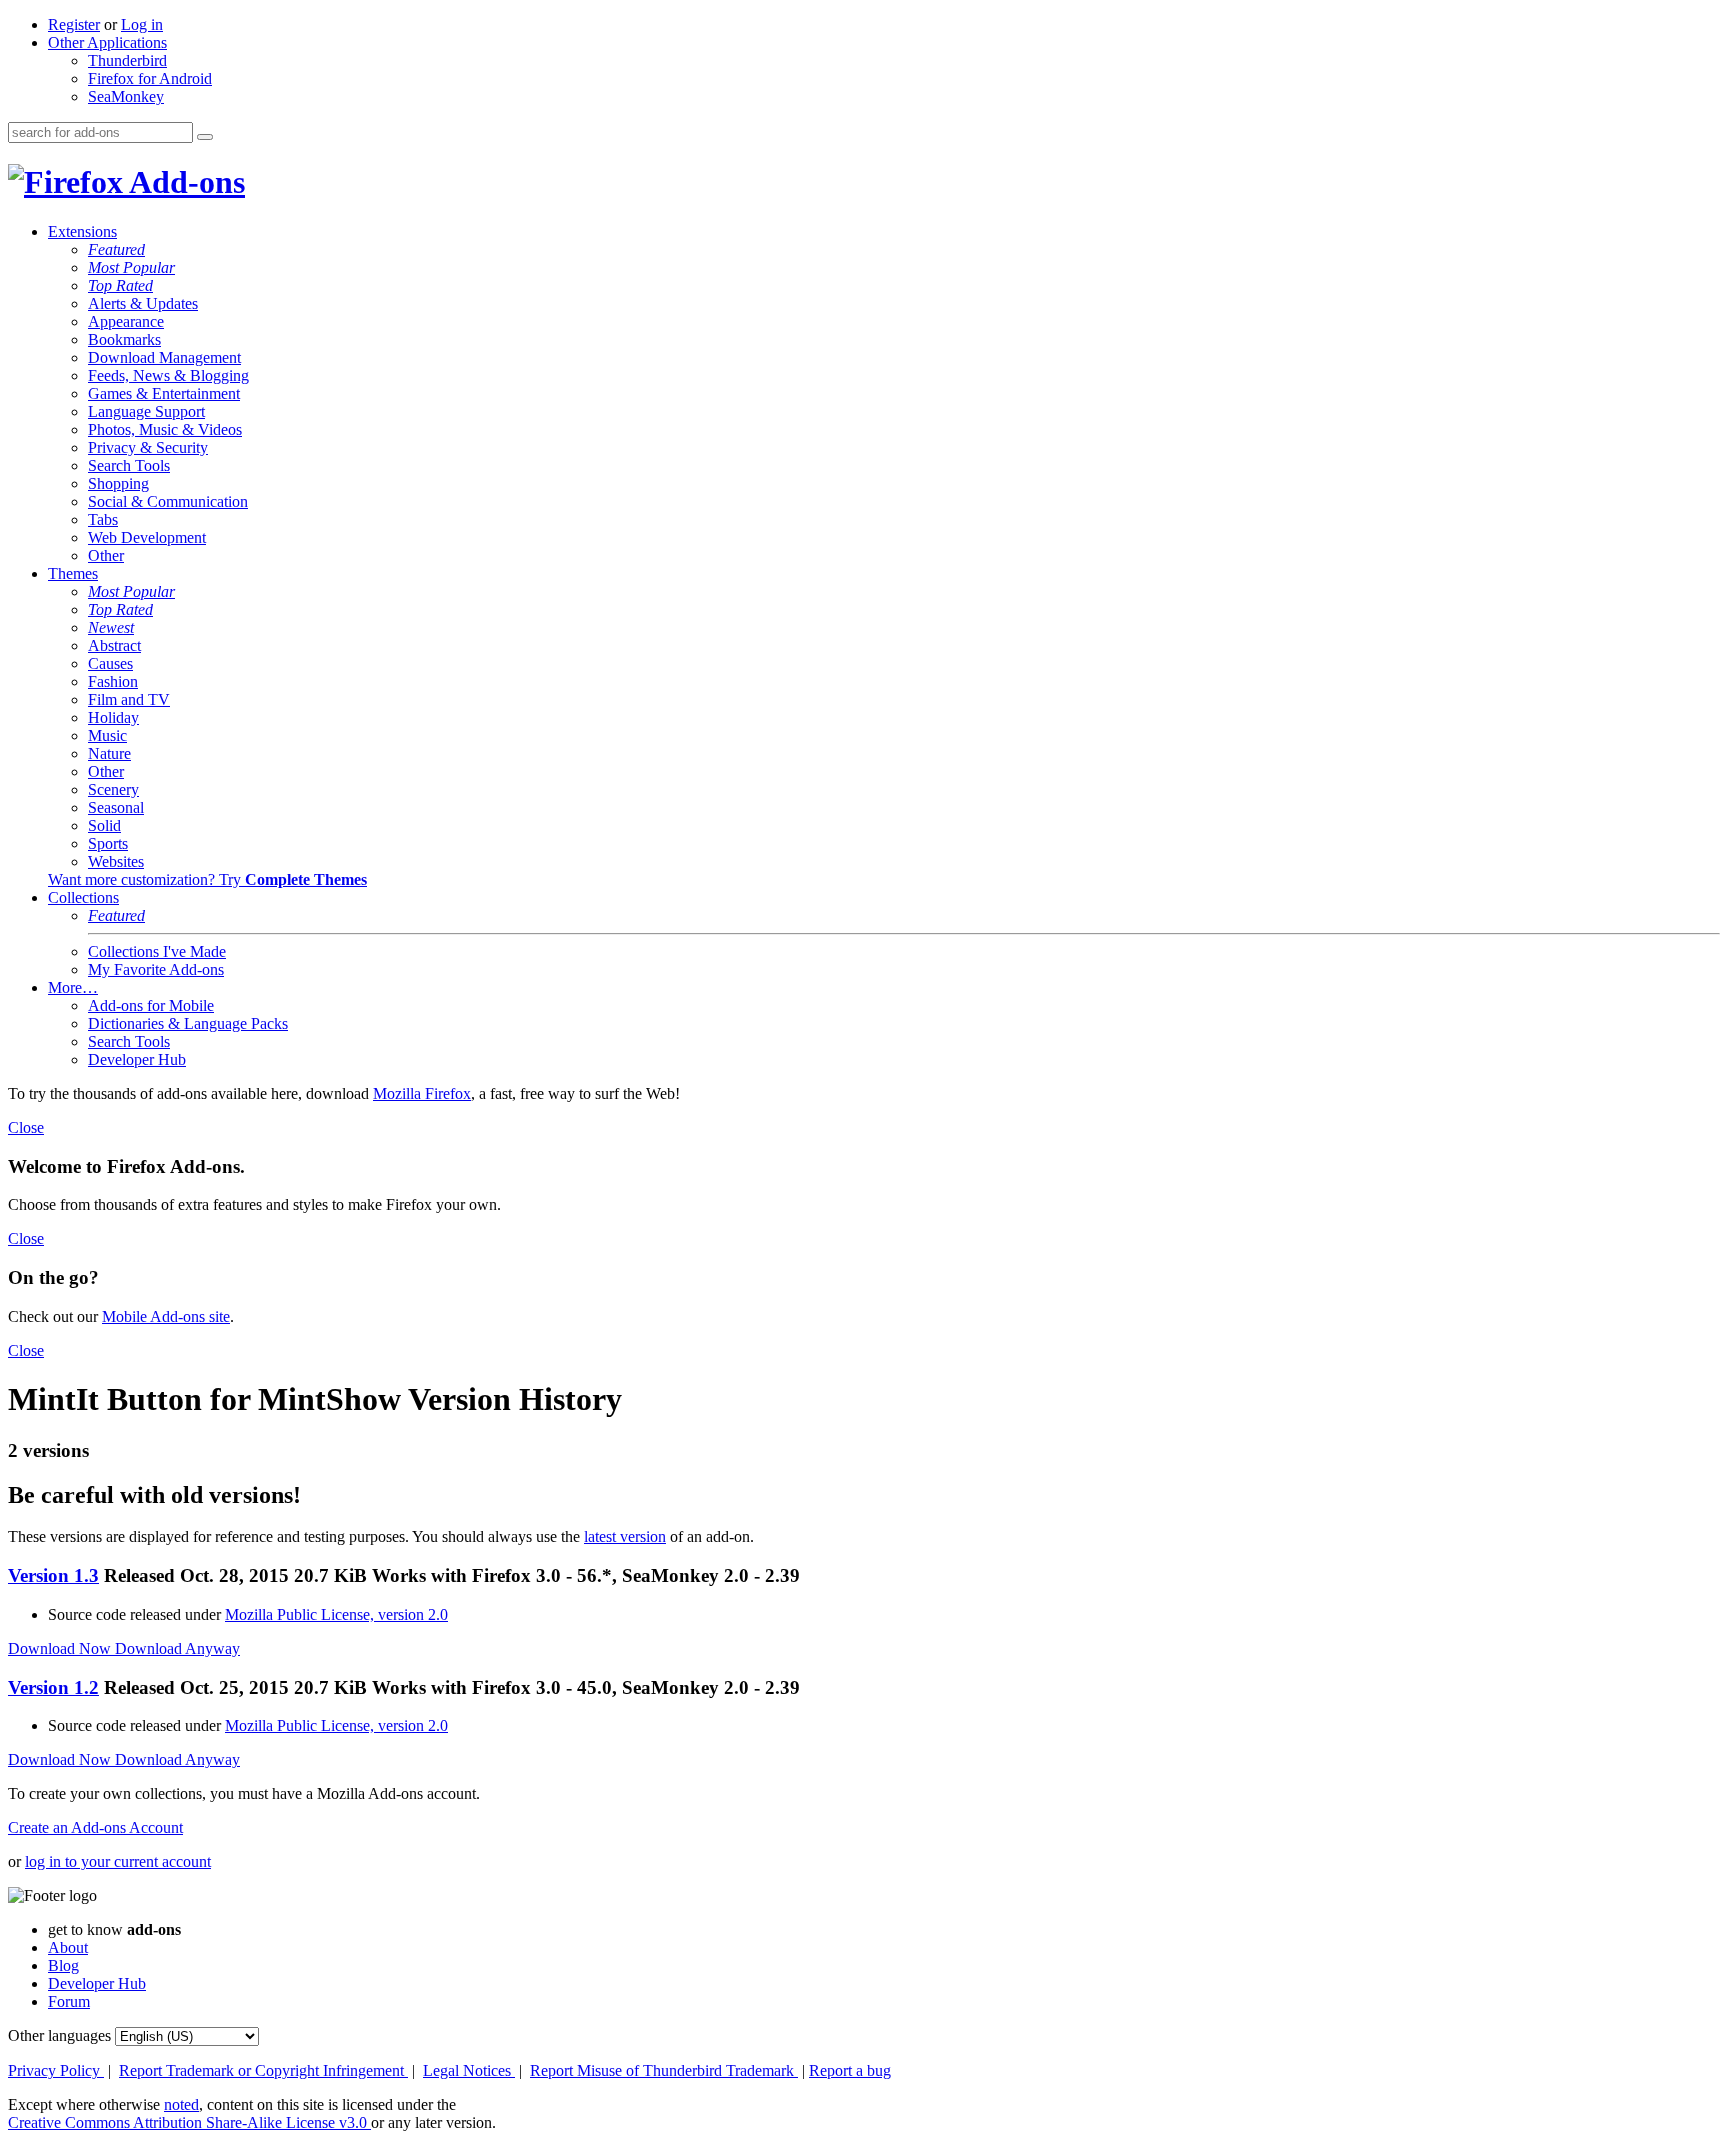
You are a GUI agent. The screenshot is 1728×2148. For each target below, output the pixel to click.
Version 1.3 (53, 1575)
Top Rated (120, 285)
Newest (111, 627)
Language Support (146, 411)
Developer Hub (137, 1059)
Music (107, 735)
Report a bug (850, 2070)
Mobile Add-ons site (166, 1316)
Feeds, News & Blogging (168, 375)
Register (74, 24)
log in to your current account (118, 1861)
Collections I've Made (157, 951)
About (68, 1947)
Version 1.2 (53, 1687)
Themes (73, 573)
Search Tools (129, 465)
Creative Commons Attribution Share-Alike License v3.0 (189, 2122)
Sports (108, 843)
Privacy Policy (56, 2070)
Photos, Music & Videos (165, 429)
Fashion (113, 681)
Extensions (82, 231)
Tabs (103, 519)
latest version (625, 1536)
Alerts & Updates (143, 303)
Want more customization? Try (207, 879)
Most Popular (131, 267)
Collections (83, 897)
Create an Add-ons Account (95, 1827)
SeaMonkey (126, 96)
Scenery (113, 789)
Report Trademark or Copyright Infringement (263, 2070)
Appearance (126, 321)
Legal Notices (469, 2070)
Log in (142, 24)
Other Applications (107, 42)
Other (106, 555)
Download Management (164, 357)
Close (26, 1127)
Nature (109, 753)
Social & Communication (168, 501)
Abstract (114, 645)
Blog (63, 1965)
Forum (69, 2001)
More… (73, 987)
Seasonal (116, 807)
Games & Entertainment (164, 393)
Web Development (147, 537)
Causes (110, 663)
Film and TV (129, 699)
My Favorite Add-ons (156, 969)
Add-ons (184, 182)
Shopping (118, 483)
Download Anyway (177, 1648)
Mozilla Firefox (422, 1093)
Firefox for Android (150, 78)
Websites (116, 861)
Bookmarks (124, 339)
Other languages (59, 2035)
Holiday (113, 717)
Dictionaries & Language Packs (188, 1023)
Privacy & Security (148, 447)
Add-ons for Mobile (151, 1005)
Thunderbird (127, 60)
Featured (116, 249)
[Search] (205, 137)
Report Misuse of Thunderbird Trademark (664, 2070)
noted (181, 2104)
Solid (104, 825)
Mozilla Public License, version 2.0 (336, 1614)
